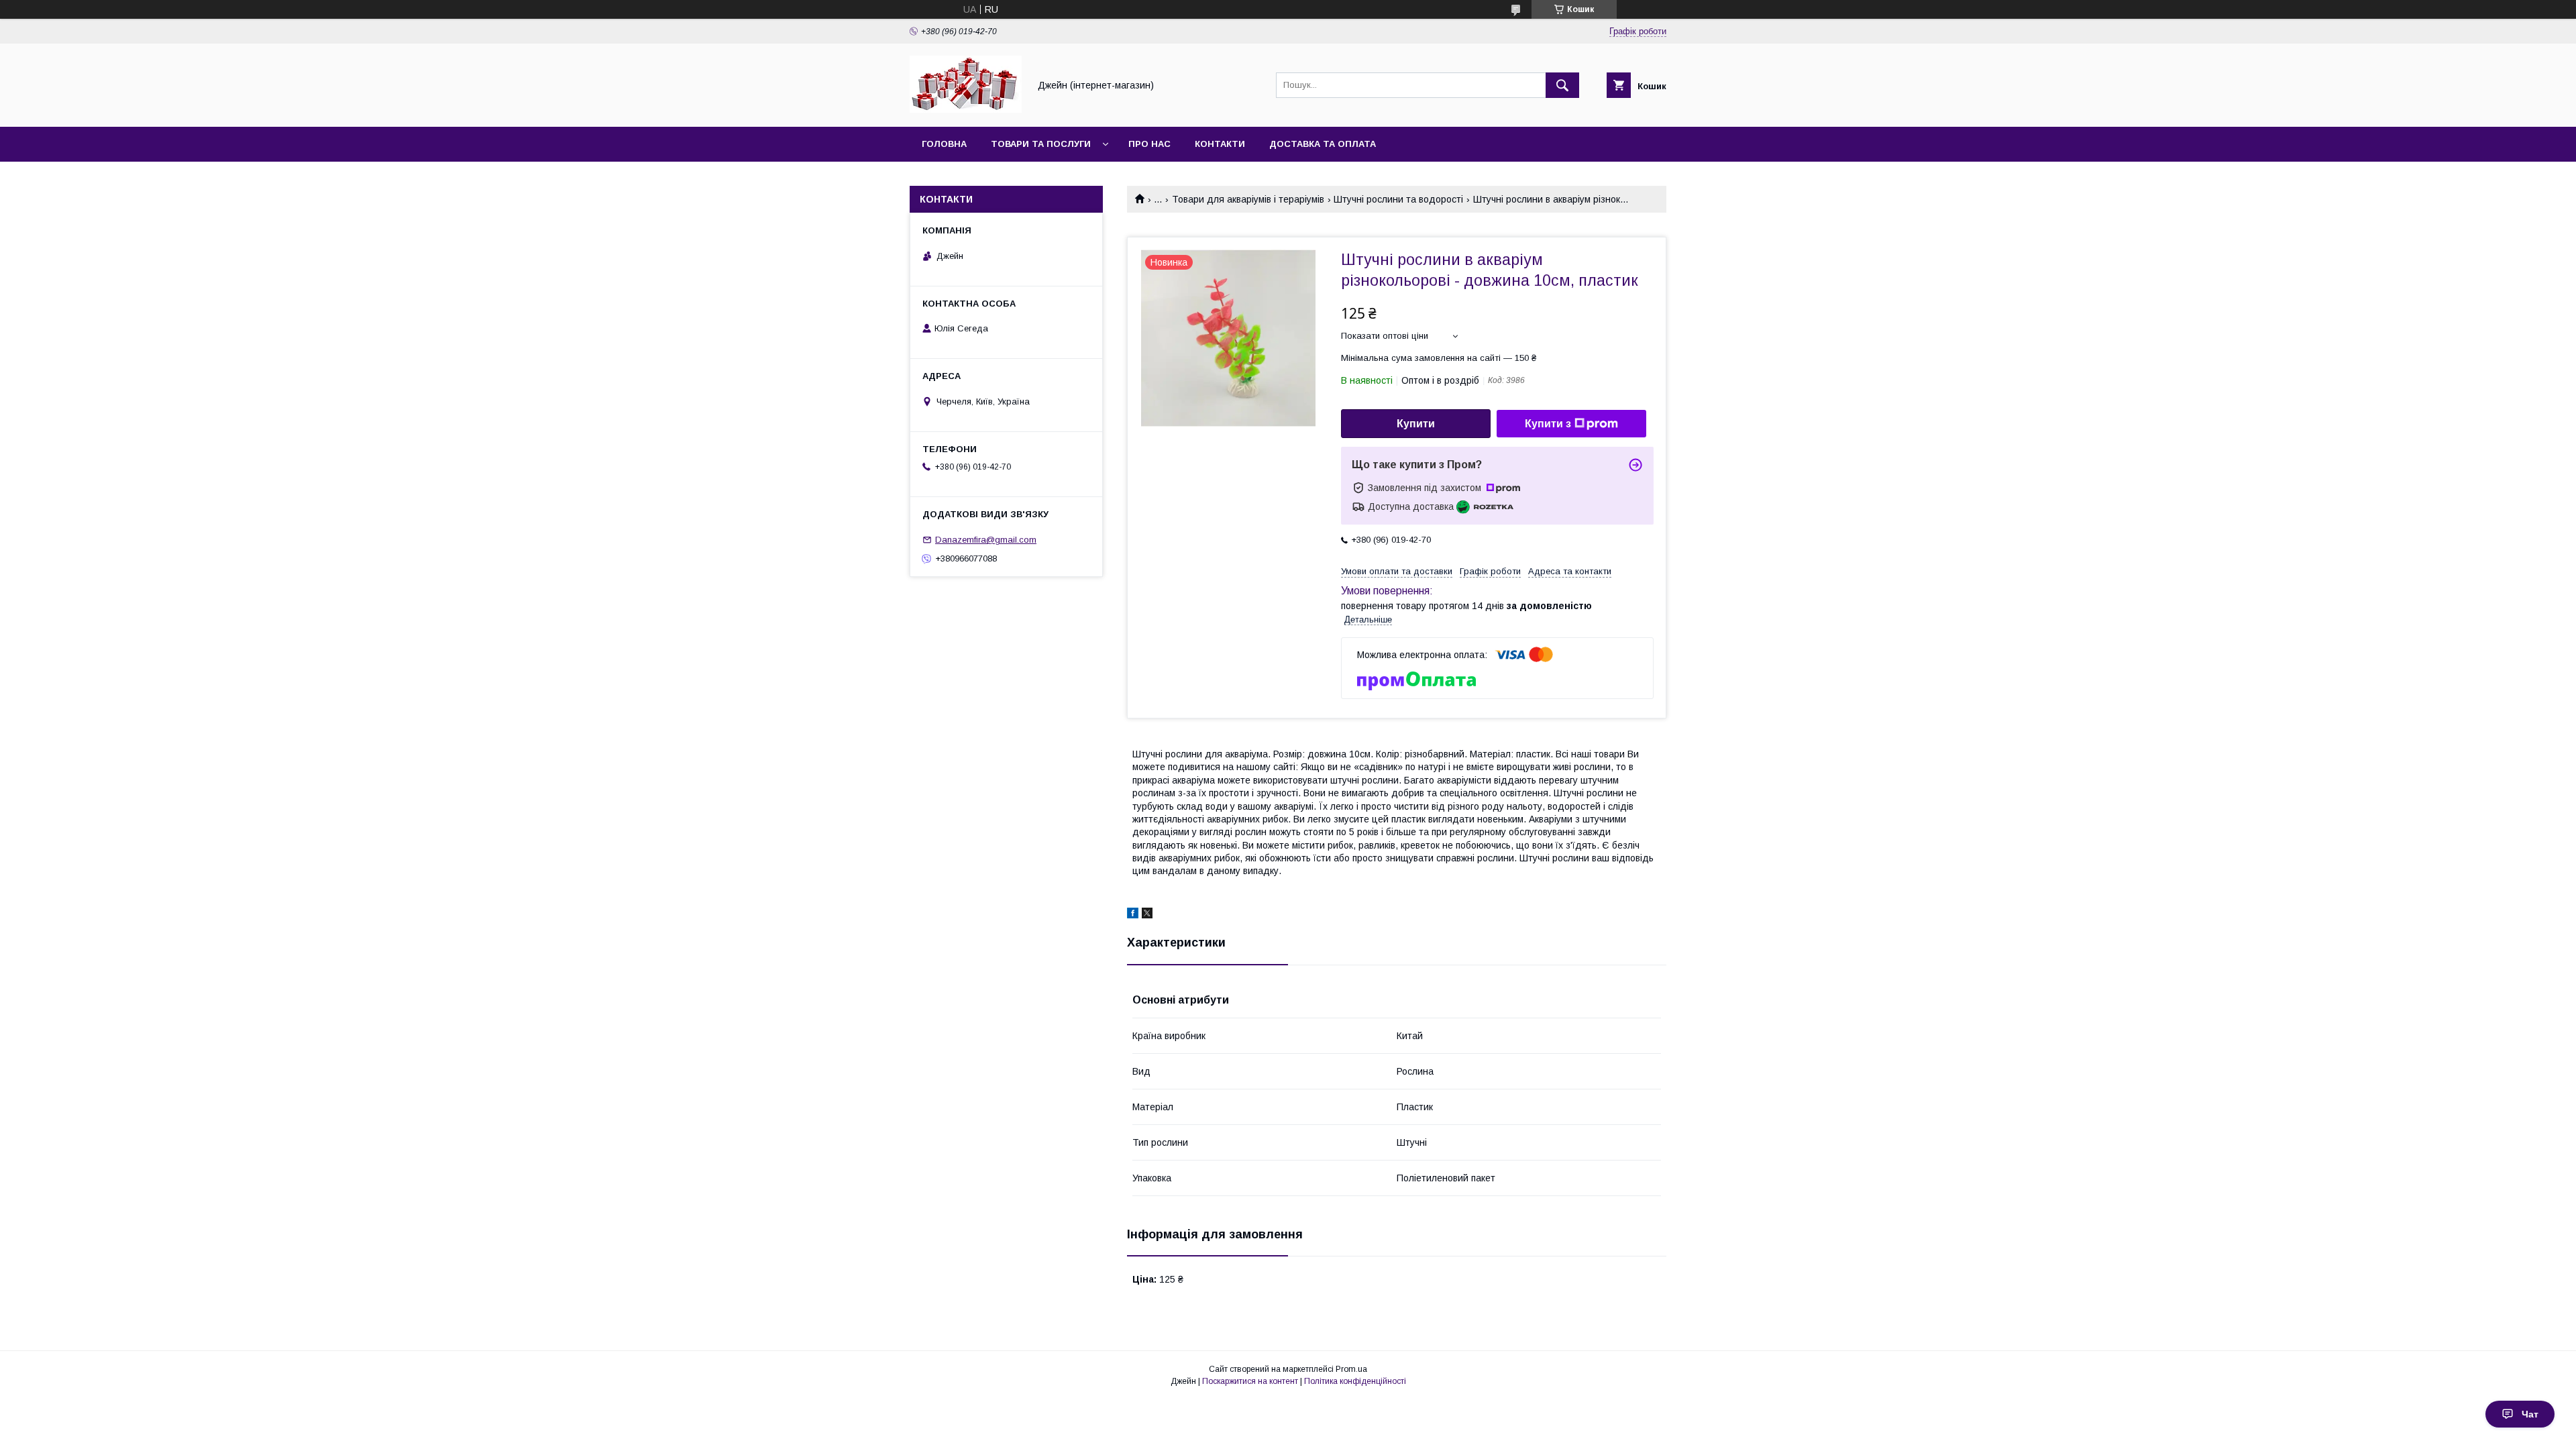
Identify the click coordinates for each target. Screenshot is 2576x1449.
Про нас (1149, 144)
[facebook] (1133, 915)
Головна (944, 144)
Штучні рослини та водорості (1398, 199)
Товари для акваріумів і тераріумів (1248, 199)
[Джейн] (966, 109)
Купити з (1548, 424)
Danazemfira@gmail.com (986, 540)
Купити (1416, 424)
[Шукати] (1562, 85)
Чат (2530, 1414)
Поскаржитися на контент (1250, 1381)
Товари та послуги (1041, 144)
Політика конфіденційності (1355, 1381)
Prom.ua (1351, 1369)
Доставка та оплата (1323, 144)
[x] (1147, 915)
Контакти (1220, 144)
